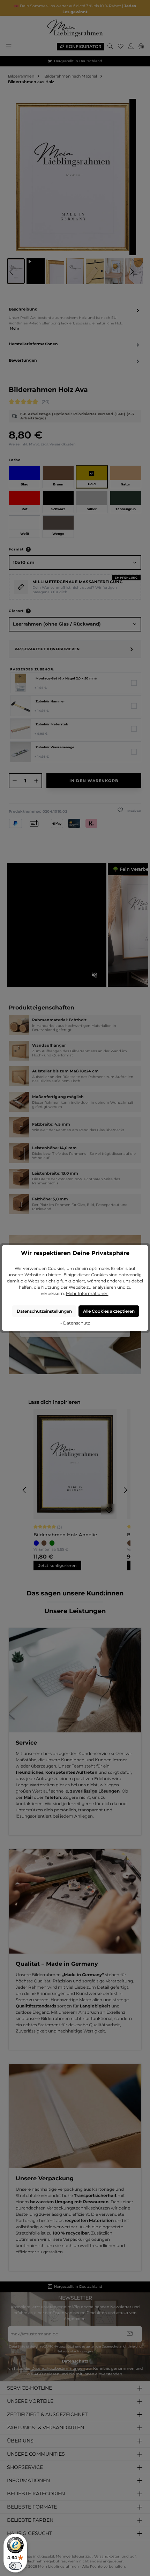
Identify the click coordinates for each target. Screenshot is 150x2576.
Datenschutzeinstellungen (44, 1311)
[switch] (15, 2566)
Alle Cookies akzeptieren (109, 1311)
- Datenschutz (75, 1323)
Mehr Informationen (87, 1293)
